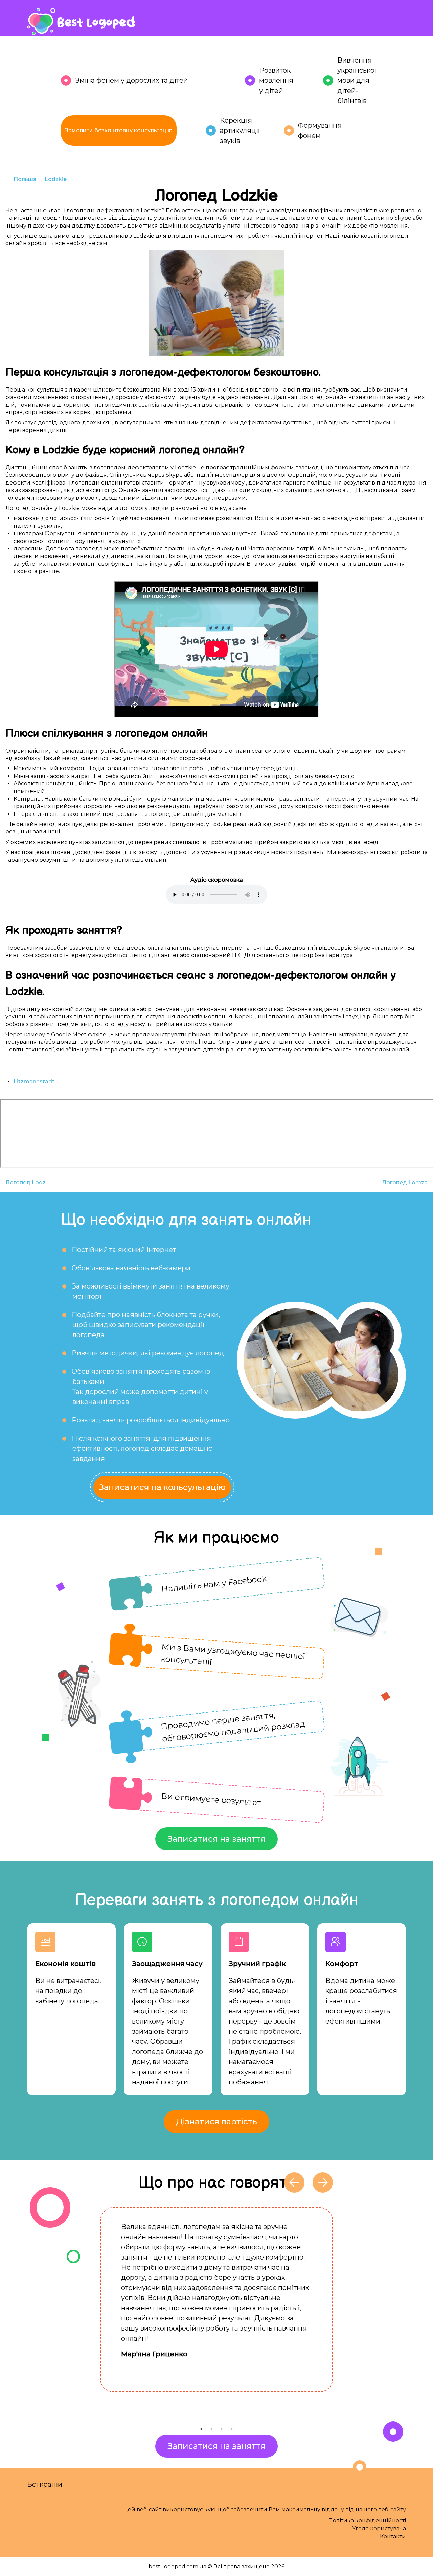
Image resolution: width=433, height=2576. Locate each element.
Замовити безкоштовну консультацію (119, 130)
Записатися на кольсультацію (162, 1487)
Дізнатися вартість (216, 2121)
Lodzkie (56, 179)
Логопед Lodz (26, 1183)
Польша (25, 179)
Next (338, 2316)
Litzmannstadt (34, 1081)
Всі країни (45, 2484)
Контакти (393, 2537)
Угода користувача (379, 2528)
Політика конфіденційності (367, 2520)
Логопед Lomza (405, 1183)
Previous (95, 2316)
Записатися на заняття (216, 1839)
